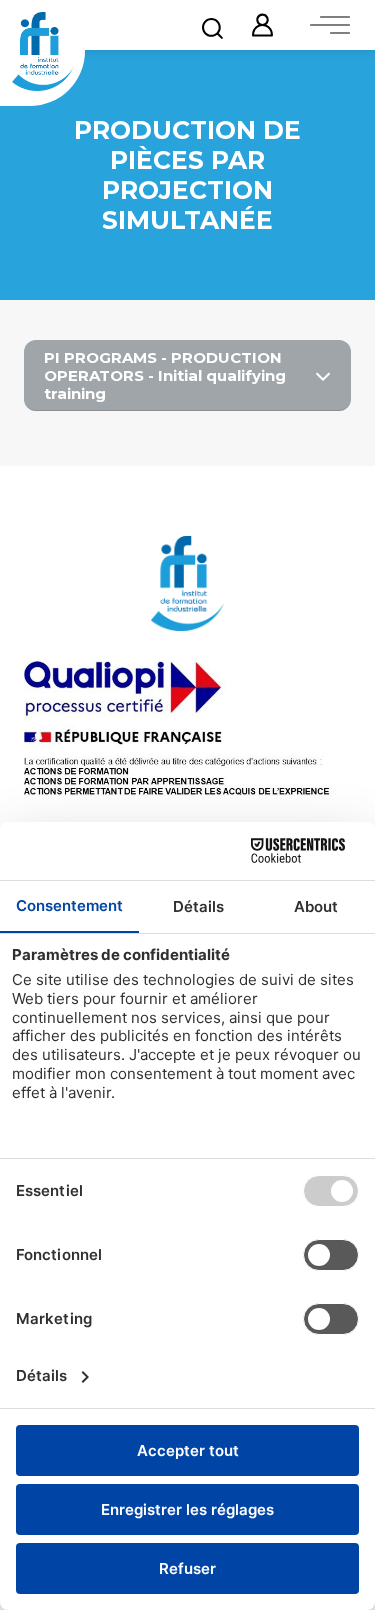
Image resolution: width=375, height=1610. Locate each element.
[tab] (187, 375)
